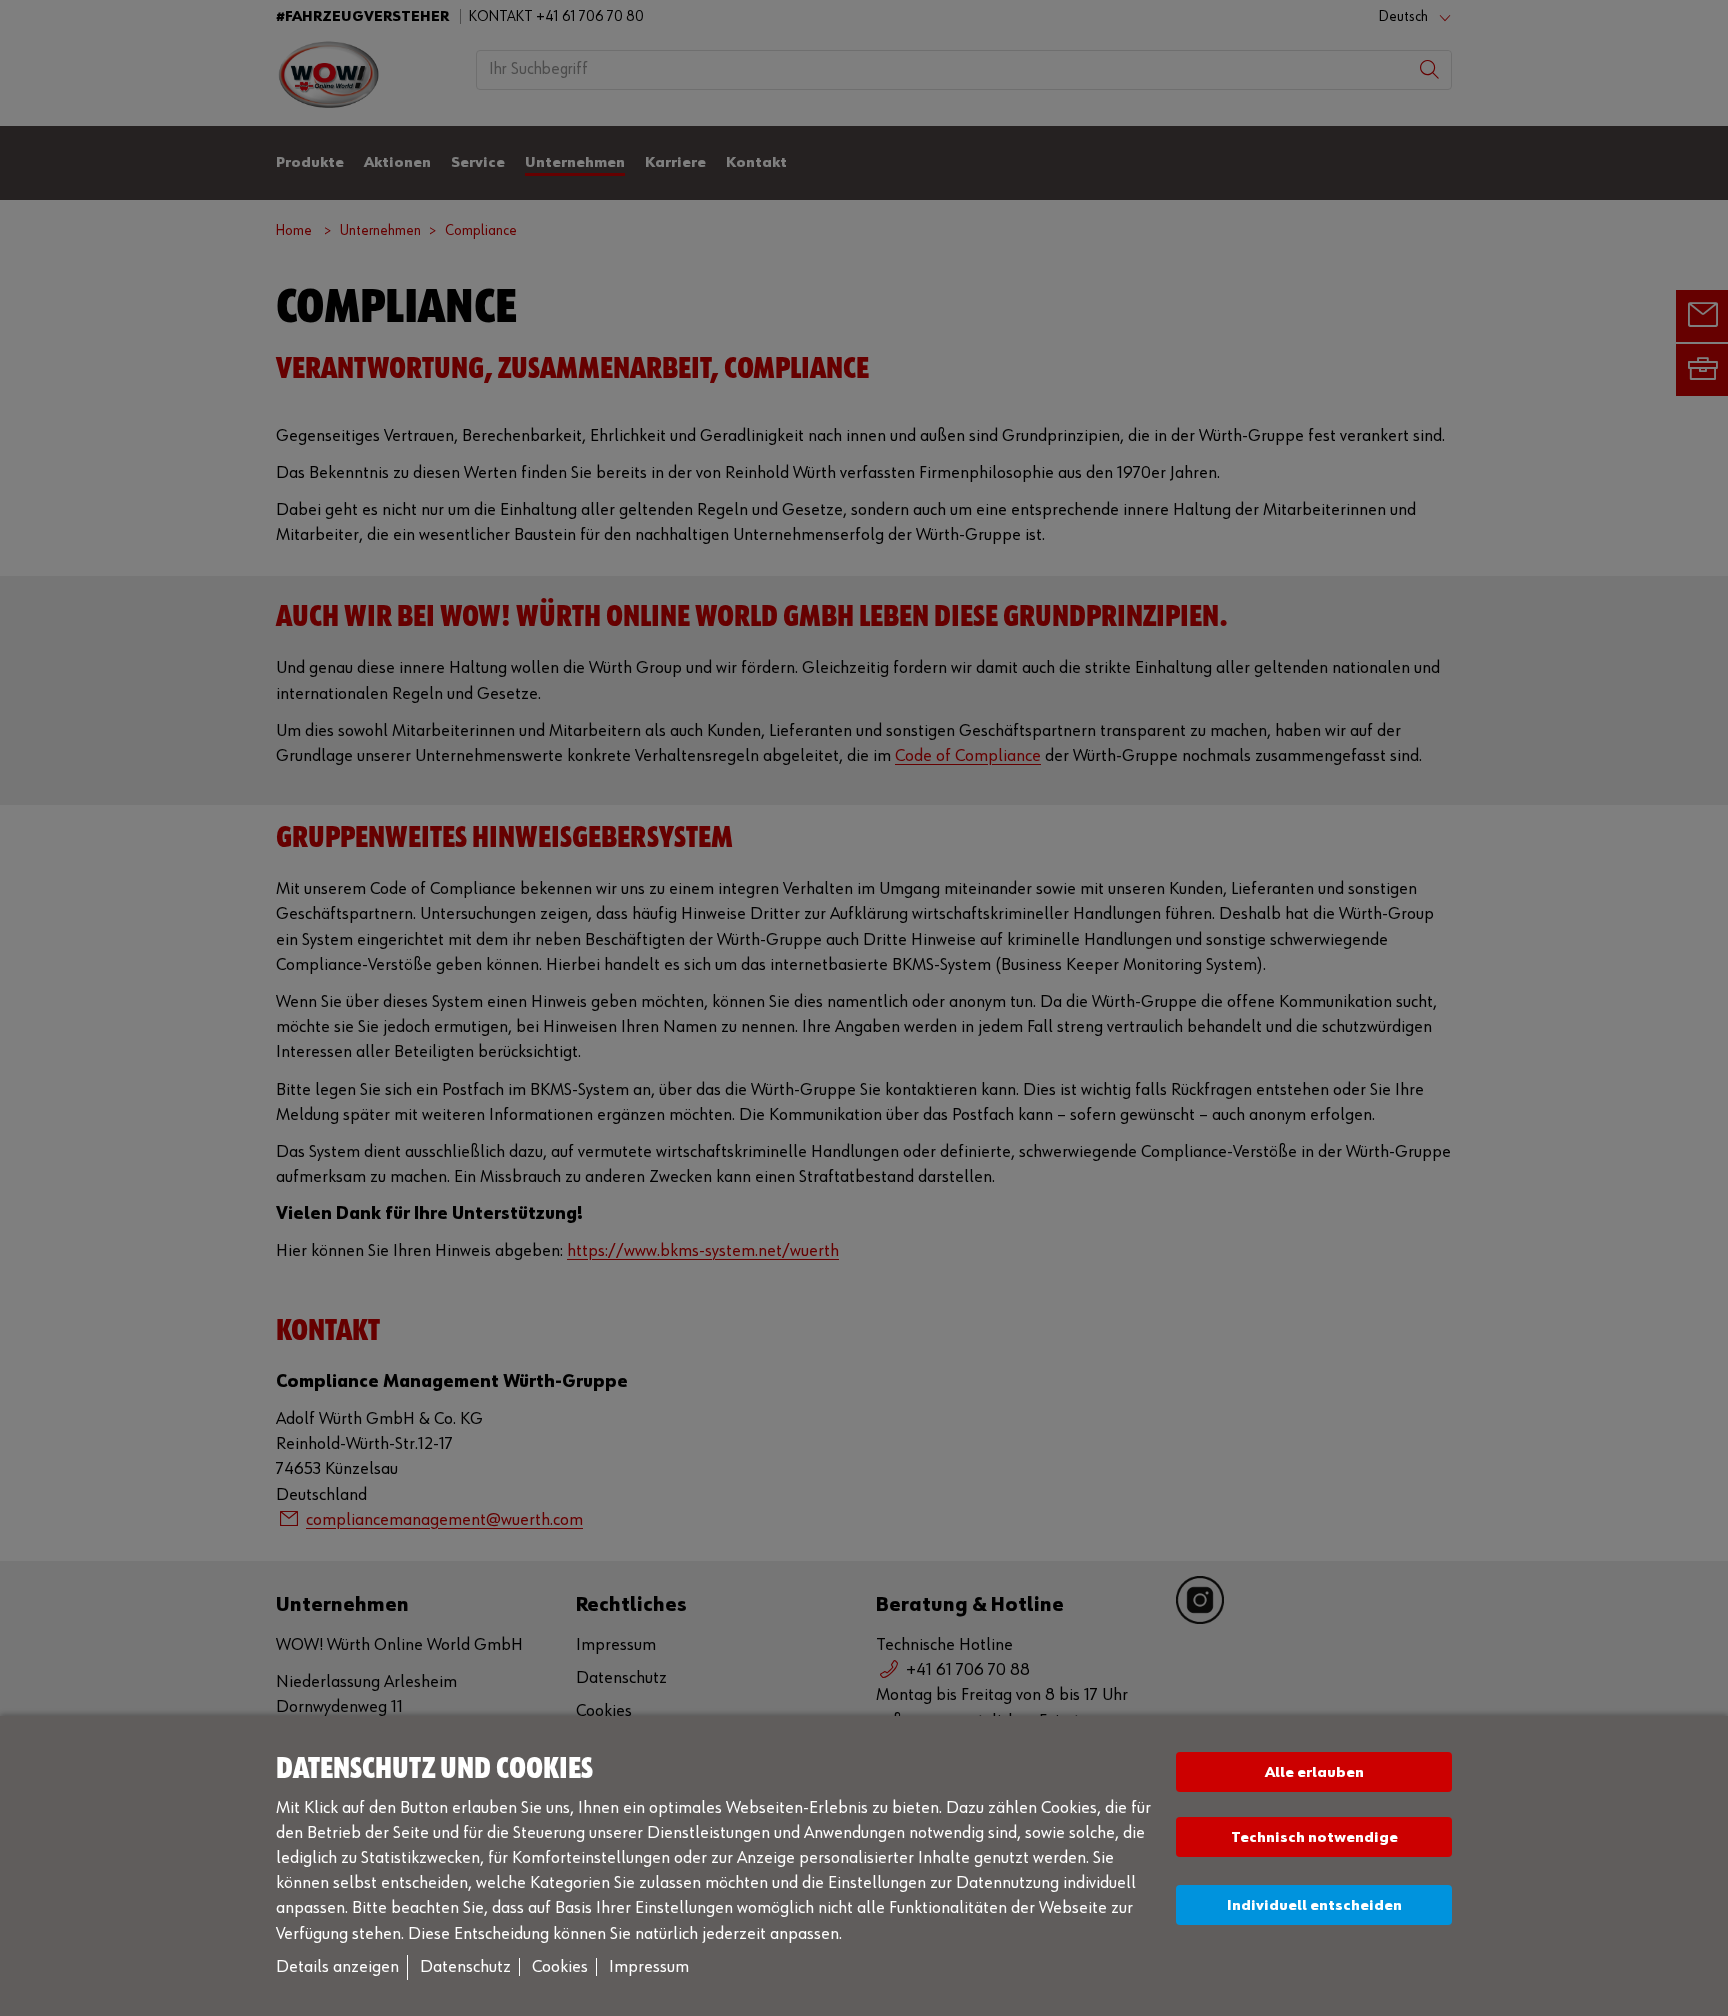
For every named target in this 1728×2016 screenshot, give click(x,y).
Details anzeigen (337, 1967)
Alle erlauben (1314, 1772)
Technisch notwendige (1314, 1837)
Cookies (560, 1967)
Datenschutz (465, 1967)
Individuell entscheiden (1314, 1905)
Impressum (649, 1967)
